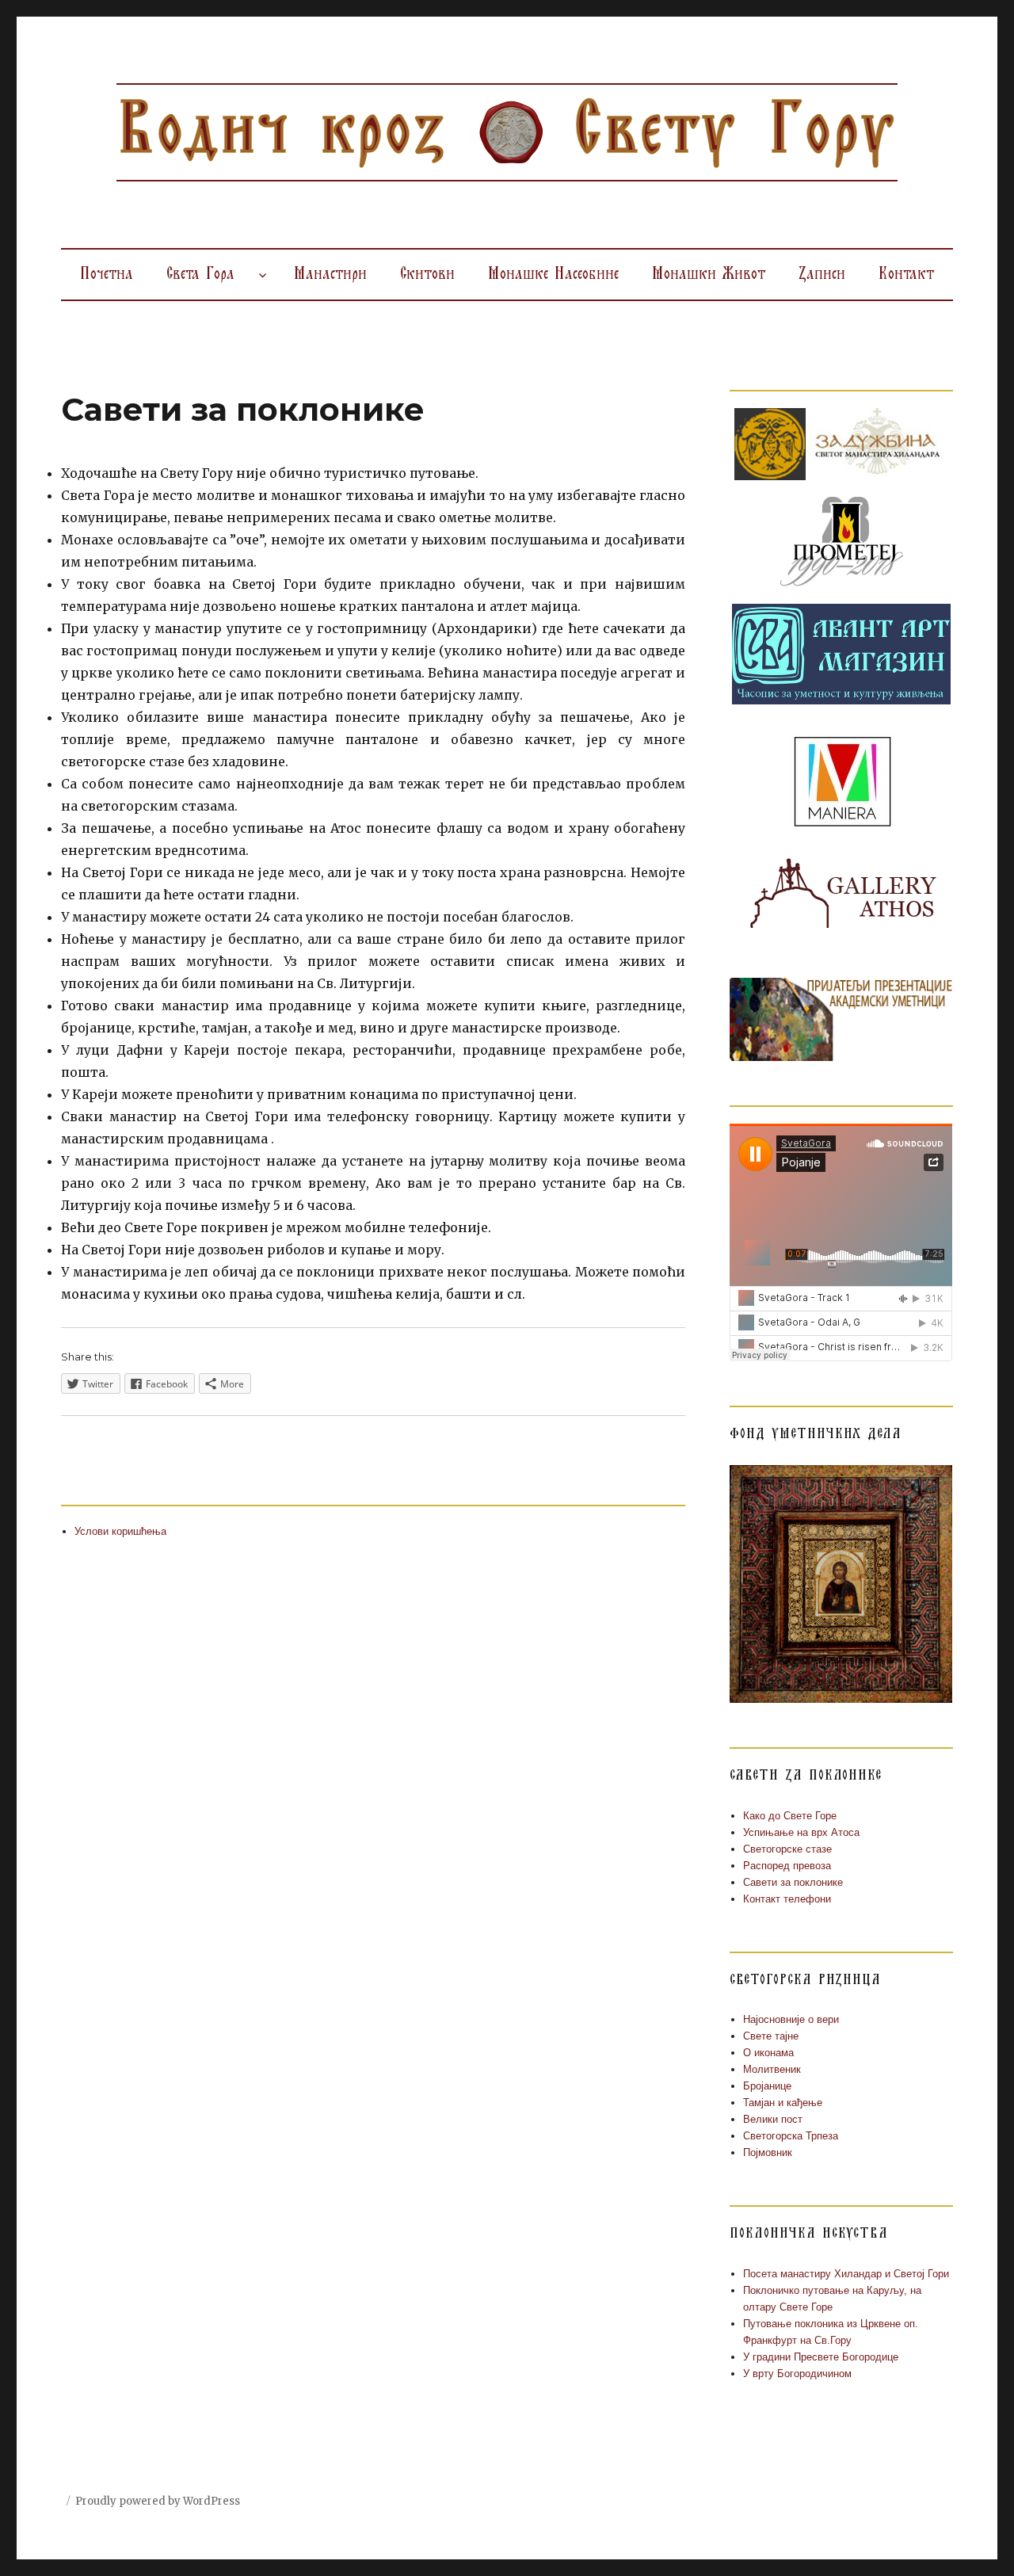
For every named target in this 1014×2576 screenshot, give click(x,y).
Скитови (427, 274)
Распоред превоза (787, 1866)
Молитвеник (772, 2069)
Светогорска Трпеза (791, 2136)
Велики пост (773, 2119)
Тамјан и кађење (783, 2103)
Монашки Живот (709, 274)
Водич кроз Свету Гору (507, 132)
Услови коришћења (120, 1531)
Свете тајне (771, 2036)
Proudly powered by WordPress (158, 2501)
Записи (822, 274)
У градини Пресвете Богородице (821, 2357)
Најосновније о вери (791, 2019)
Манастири (330, 274)
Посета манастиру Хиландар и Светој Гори (846, 2274)
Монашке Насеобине (553, 274)
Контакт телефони (787, 1899)
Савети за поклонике (793, 1882)
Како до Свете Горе (790, 1816)
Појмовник (768, 2152)
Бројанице (767, 2086)
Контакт (906, 274)
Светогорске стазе (787, 1849)
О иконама (768, 2053)
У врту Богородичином (797, 2374)
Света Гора (200, 274)
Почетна (107, 274)
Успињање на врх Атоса (801, 1832)
